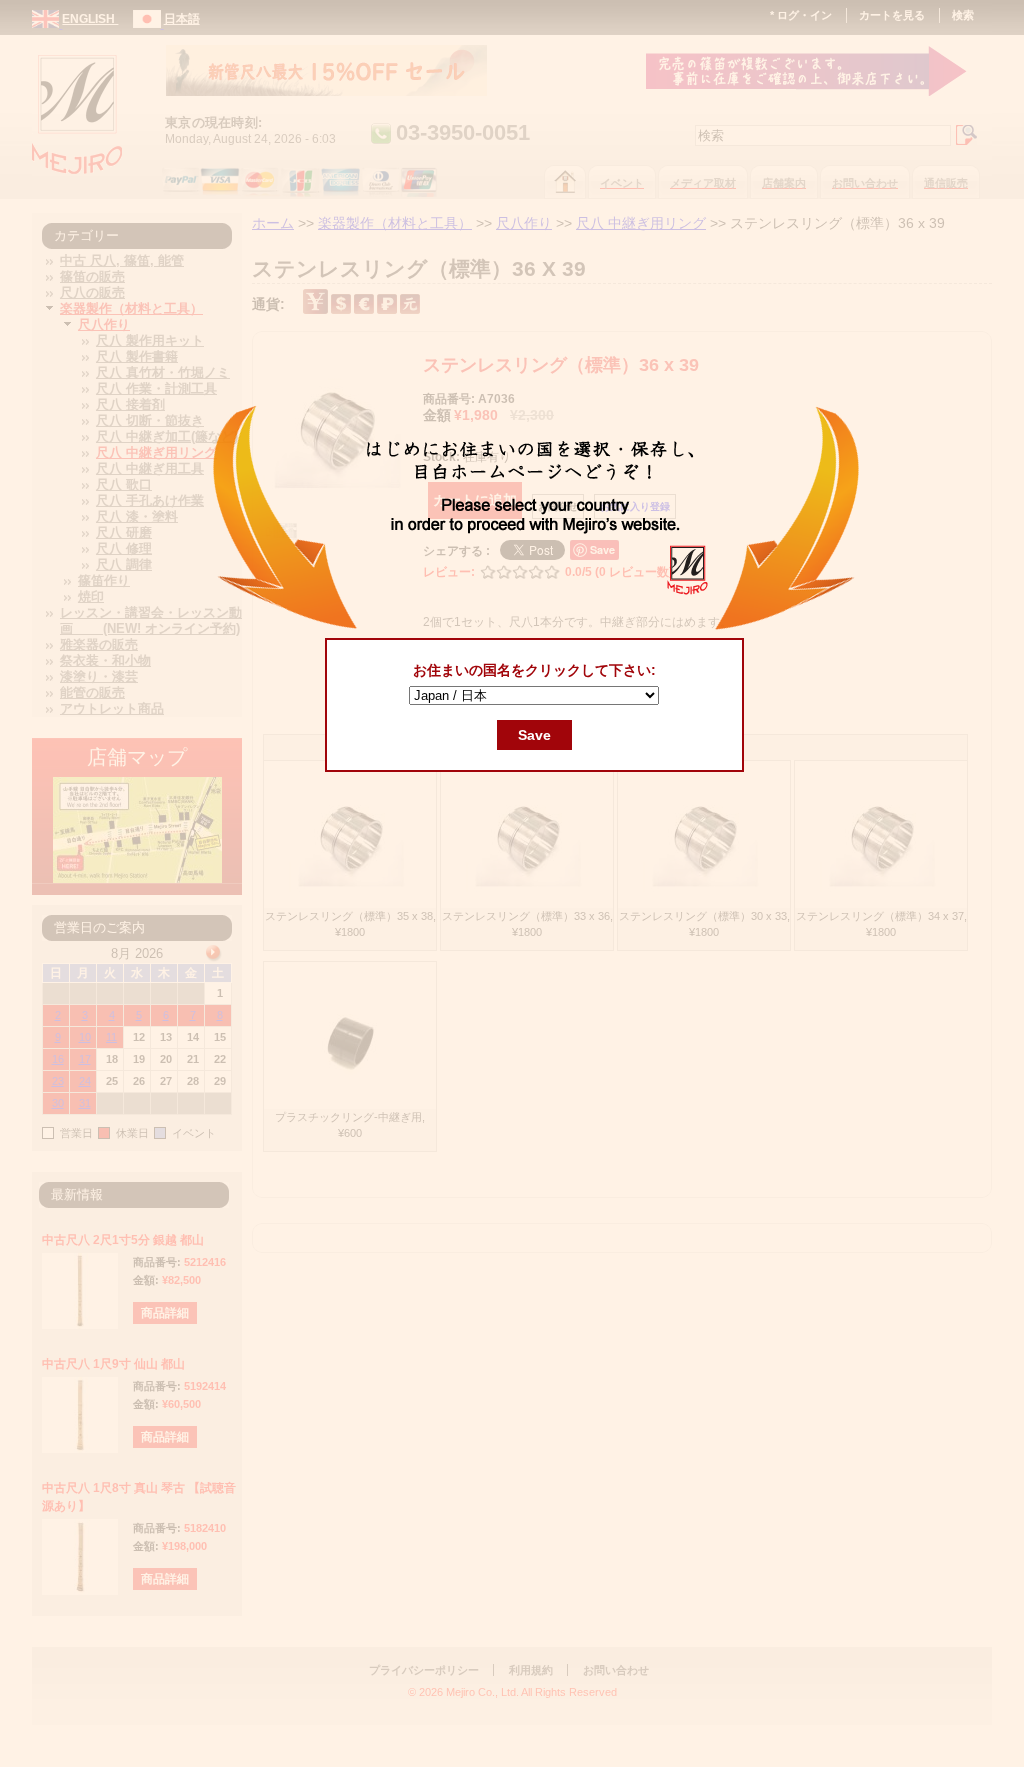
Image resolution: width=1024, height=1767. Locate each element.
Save (534, 735)
